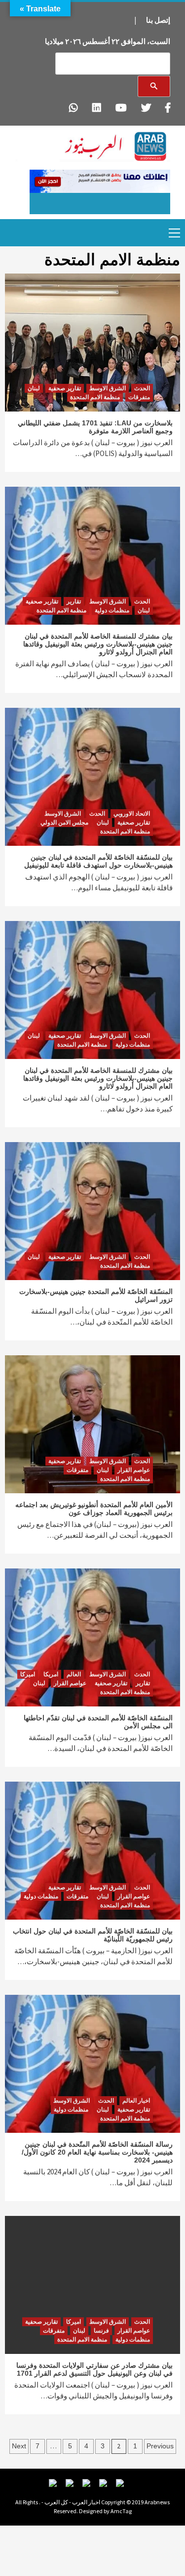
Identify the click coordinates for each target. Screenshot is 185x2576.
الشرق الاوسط (108, 388)
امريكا (51, 1674)
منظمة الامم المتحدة (95, 397)
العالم (74, 1674)
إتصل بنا (158, 20)
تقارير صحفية (65, 388)
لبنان (34, 388)
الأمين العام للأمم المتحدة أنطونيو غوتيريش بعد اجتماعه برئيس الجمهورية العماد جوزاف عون (94, 1509)
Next (19, 2446)
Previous (160, 2446)
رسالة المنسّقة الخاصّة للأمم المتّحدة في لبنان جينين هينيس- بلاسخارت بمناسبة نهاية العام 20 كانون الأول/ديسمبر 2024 (97, 2152)
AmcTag (121, 2511)
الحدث (142, 388)
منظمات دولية (112, 610)
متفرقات (139, 397)
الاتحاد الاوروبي (132, 814)
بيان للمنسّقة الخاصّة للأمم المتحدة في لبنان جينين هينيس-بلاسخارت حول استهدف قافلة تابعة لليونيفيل (98, 861)
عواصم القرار (134, 1470)
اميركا (28, 1674)
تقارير (74, 601)
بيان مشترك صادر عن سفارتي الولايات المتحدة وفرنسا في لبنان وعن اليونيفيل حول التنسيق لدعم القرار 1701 (94, 2369)
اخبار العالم (136, 2101)
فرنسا (101, 2331)
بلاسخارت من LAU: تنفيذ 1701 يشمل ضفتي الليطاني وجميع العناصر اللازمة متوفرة (95, 427)
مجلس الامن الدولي (64, 823)
